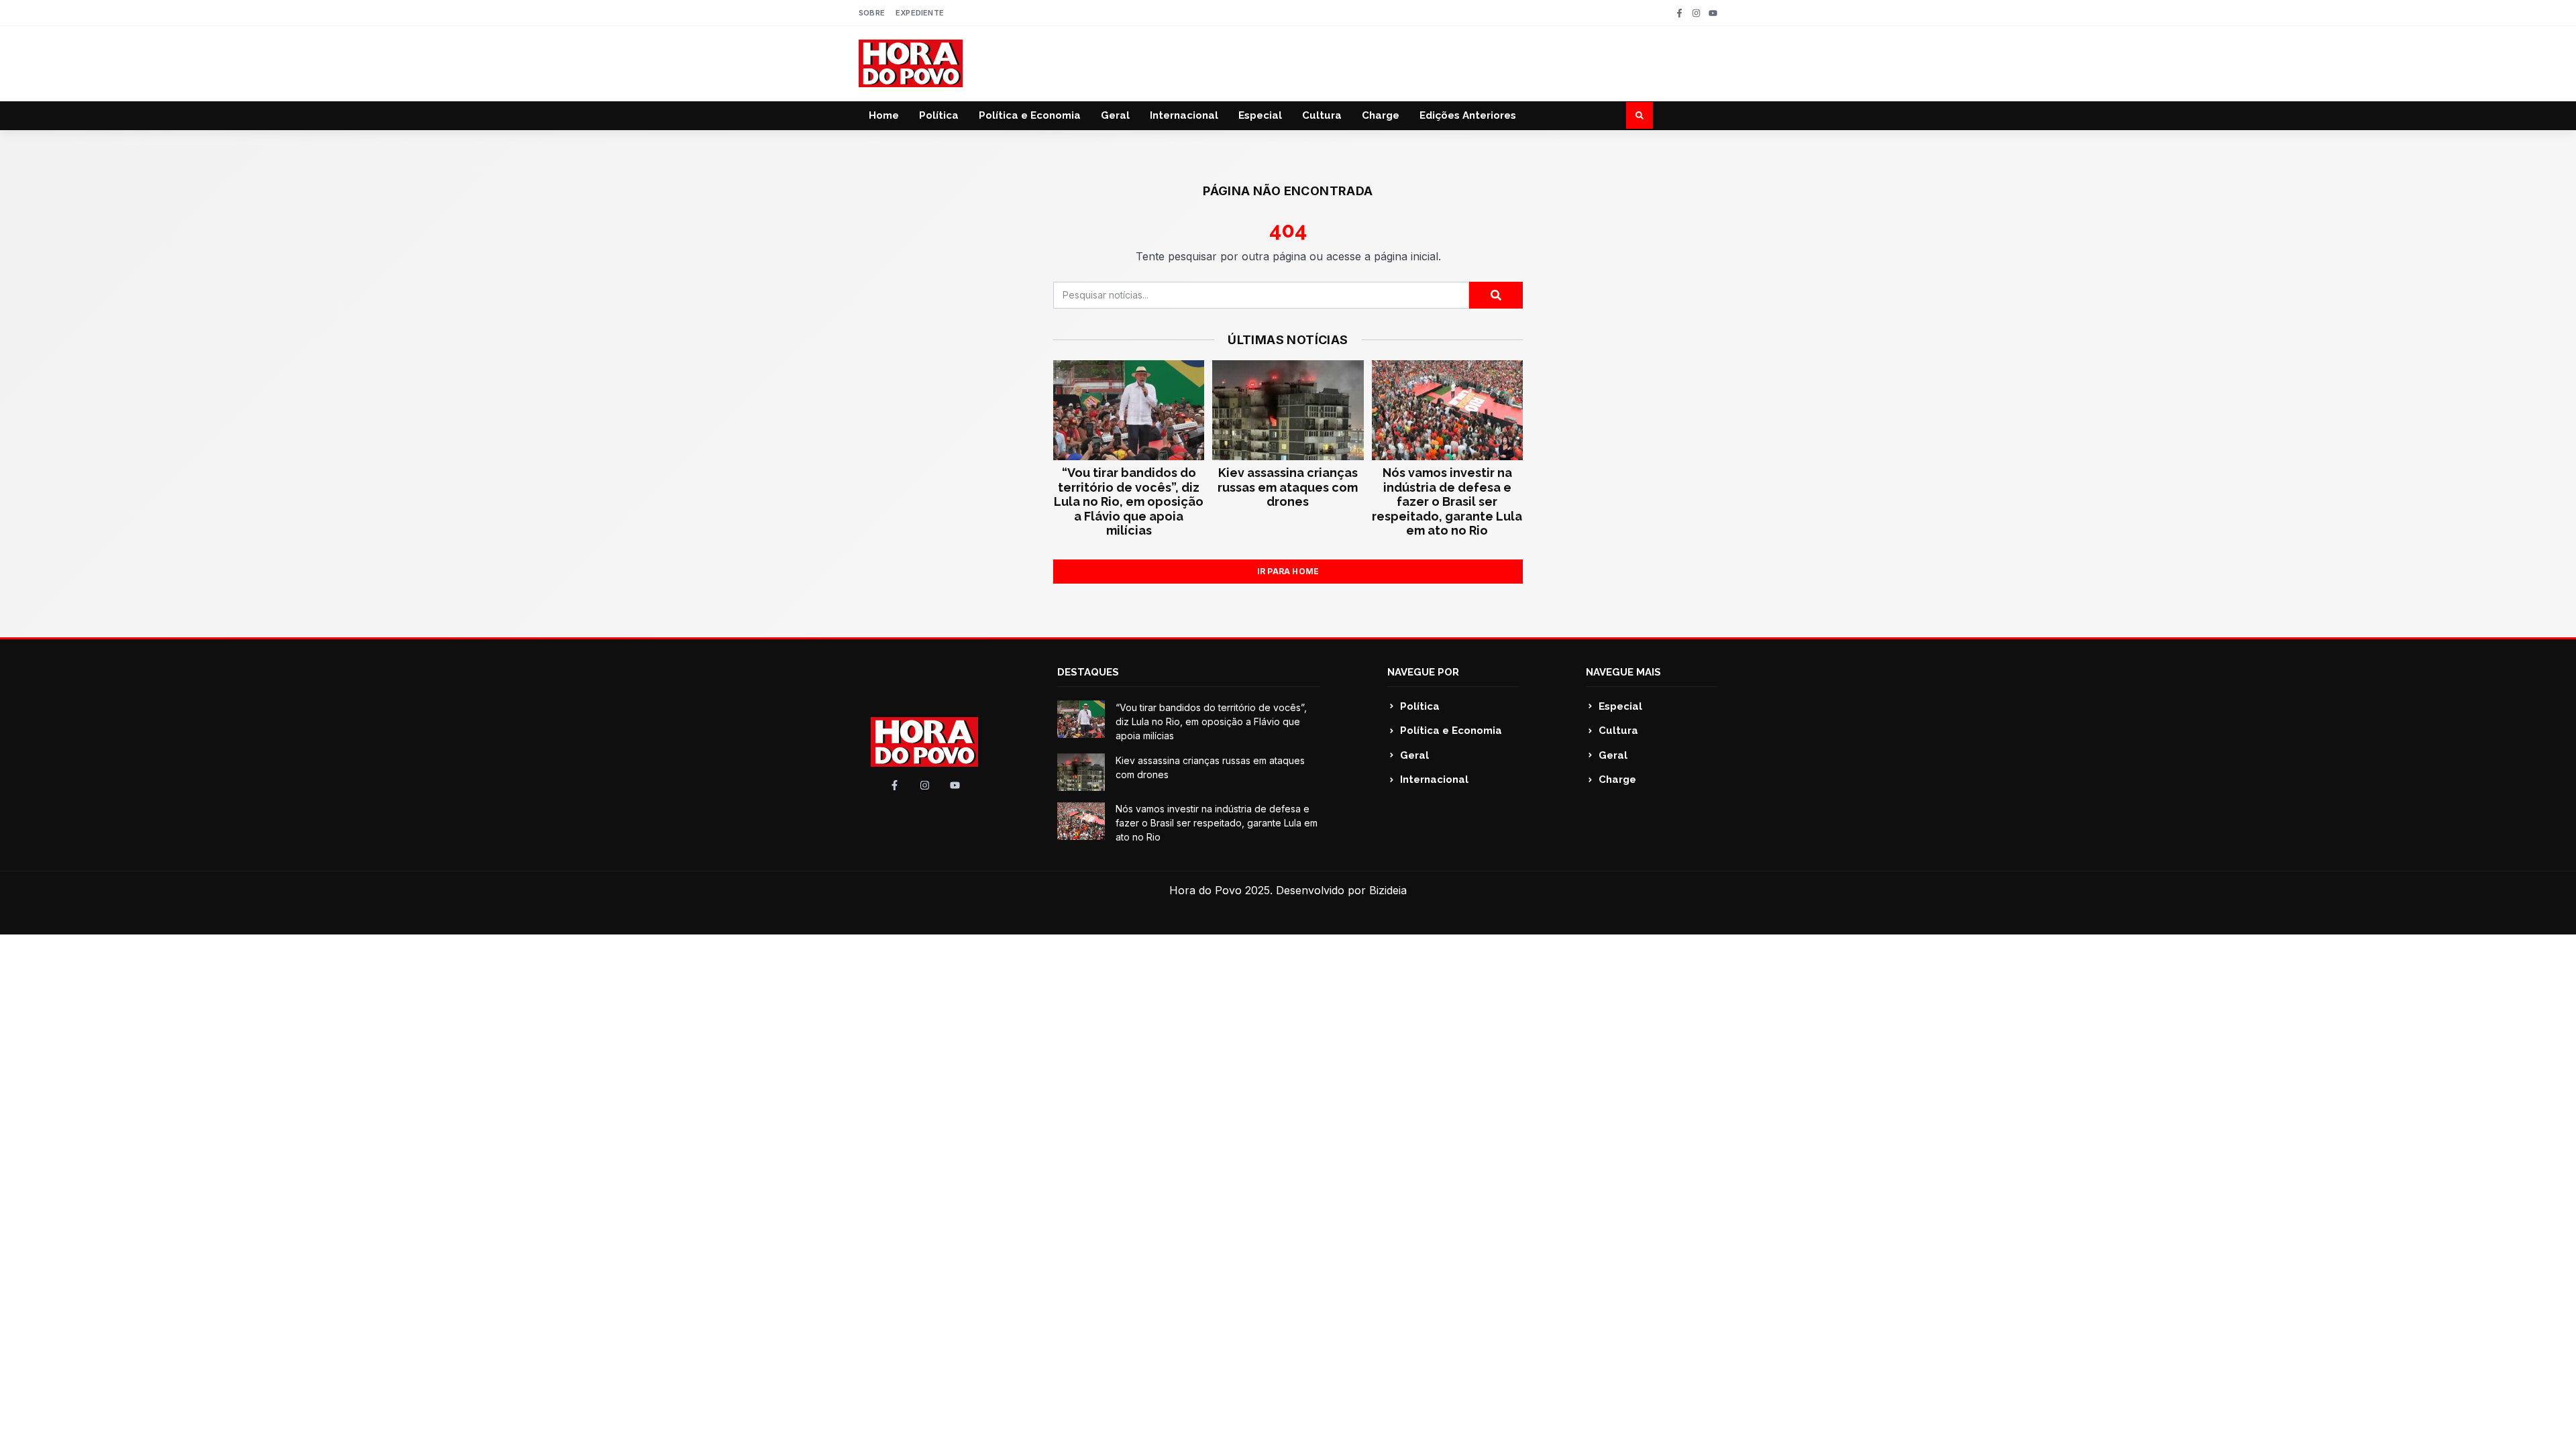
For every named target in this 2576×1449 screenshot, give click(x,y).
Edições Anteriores (1468, 115)
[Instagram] (1696, 13)
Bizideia (1388, 890)
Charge (1381, 115)
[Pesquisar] (1496, 295)
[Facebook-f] (1679, 13)
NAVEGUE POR (1423, 672)
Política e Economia (1030, 115)
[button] (1640, 115)
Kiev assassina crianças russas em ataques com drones (1288, 487)
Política (939, 115)
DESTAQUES (1088, 672)
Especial (1260, 115)
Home (884, 115)
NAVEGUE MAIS (1623, 672)
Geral (1115, 115)
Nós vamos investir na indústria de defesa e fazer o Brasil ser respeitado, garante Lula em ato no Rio (1447, 501)
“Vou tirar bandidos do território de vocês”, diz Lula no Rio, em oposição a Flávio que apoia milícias (1129, 501)
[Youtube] (1713, 13)
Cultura (1322, 115)
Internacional (1184, 115)
